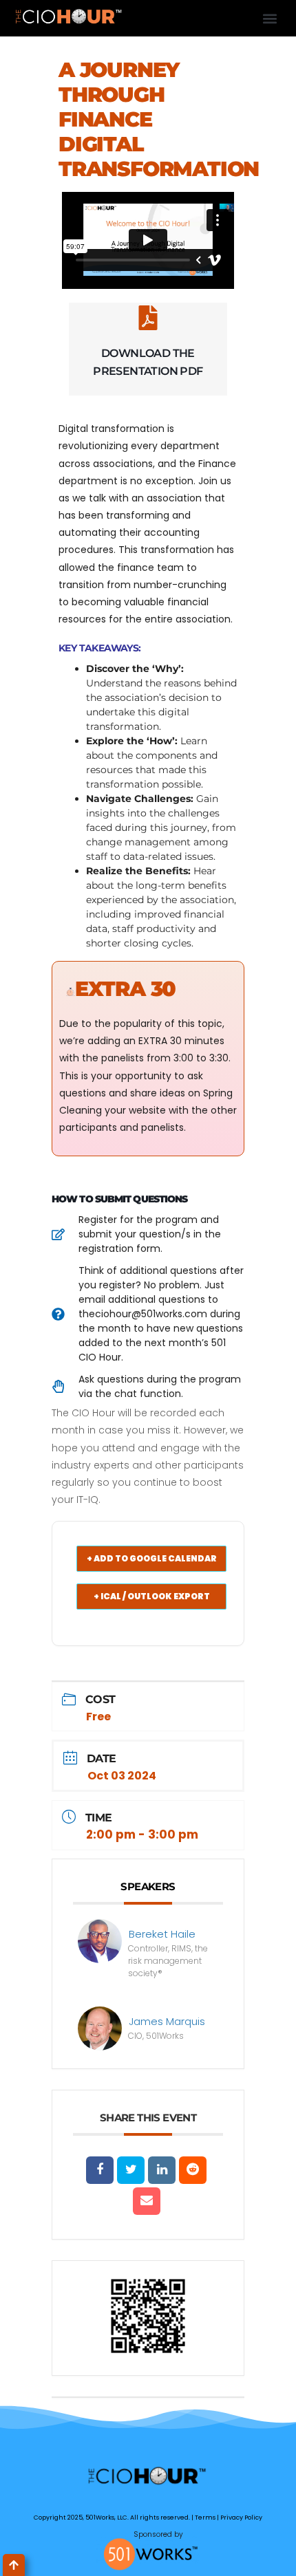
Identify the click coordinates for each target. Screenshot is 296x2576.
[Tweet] (131, 2170)
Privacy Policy (241, 2518)
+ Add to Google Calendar (152, 1558)
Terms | (208, 2518)
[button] (270, 18)
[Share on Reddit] (193, 2170)
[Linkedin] (162, 2170)
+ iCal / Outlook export (152, 1596)
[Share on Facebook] (100, 2170)
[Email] (147, 2201)
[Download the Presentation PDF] (148, 318)
